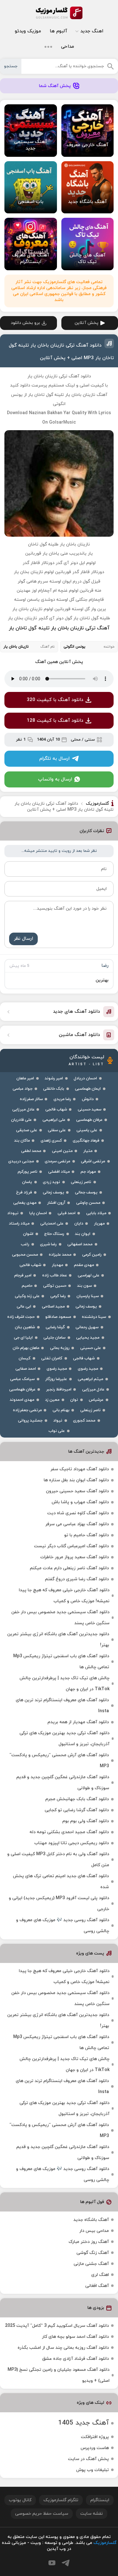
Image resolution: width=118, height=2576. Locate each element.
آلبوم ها (58, 31)
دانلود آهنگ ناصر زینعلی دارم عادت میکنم (69, 1568)
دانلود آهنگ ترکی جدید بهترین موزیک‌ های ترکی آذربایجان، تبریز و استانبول (65, 1739)
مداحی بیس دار (94, 2231)
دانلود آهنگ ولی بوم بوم (86, 1821)
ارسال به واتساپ (55, 779)
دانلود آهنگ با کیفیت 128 (55, 721)
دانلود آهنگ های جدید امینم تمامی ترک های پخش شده (61, 1882)
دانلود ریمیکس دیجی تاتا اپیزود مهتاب (72, 1843)
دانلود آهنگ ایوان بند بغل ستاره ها (76, 1480)
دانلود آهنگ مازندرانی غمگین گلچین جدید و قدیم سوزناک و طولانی (63, 1783)
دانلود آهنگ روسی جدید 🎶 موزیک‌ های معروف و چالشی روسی (63, 1926)
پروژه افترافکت (95, 2437)
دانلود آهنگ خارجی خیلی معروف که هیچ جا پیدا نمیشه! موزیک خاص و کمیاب (64, 1596)
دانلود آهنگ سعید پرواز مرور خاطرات (75, 1557)
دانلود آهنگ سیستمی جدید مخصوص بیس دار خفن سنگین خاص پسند (60, 1618)
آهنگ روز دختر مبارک (89, 2242)
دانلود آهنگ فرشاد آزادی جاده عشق (76, 2359)
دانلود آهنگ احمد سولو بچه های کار (75, 2337)
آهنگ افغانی (97, 2286)
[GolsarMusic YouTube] (52, 2563)
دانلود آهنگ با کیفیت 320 (55, 700)
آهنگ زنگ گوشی (93, 2253)
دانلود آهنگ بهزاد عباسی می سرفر (77, 1524)
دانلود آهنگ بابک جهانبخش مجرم (77, 1799)
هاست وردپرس (95, 2448)
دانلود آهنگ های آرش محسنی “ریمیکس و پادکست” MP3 (59, 1761)
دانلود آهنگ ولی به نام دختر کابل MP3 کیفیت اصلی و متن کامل (58, 1860)
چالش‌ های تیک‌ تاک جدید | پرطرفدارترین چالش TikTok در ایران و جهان (65, 1684)
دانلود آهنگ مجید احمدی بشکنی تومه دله (69, 1832)
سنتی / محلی (83, 740)
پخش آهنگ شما (55, 86)
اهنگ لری (100, 2275)
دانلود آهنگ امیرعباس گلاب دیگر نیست (71, 1546)
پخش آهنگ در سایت (88, 2459)
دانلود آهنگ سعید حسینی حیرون (77, 1491)
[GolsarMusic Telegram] (66, 2563)
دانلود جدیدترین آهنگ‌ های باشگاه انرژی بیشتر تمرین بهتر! (58, 1640)
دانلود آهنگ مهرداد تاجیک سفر (80, 1469)
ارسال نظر (23, 939)
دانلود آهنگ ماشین (79, 1035)
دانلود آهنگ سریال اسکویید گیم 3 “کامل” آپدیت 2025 (57, 2326)
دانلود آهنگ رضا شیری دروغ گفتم (77, 1579)
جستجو (11, 66)
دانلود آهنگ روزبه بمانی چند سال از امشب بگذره (63, 2348)
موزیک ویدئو (28, 31)
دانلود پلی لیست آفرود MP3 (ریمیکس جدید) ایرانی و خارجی (59, 1904)
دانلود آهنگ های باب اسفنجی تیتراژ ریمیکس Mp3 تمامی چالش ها (61, 1662)
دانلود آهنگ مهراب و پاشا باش (80, 1502)
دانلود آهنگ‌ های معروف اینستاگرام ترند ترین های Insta (62, 1706)
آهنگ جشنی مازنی (91, 2264)
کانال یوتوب (20, 2500)
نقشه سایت (92, 2514)
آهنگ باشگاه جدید (91, 2220)
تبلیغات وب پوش (93, 2470)
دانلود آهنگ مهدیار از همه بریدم (78, 1722)
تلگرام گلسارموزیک (61, 2500)
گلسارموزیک (59, 13)
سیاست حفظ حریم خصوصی (42, 2514)
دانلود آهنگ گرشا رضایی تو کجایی (77, 1810)
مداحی (67, 47)
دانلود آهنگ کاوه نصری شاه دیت (78, 1513)
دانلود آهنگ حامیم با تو (87, 1535)
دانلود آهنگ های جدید (76, 1012)
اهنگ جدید (92, 31)
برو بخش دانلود (25, 323)
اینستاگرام (100, 2500)
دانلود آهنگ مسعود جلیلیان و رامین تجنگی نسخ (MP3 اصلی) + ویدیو (59, 2375)
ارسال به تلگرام (54, 759)
